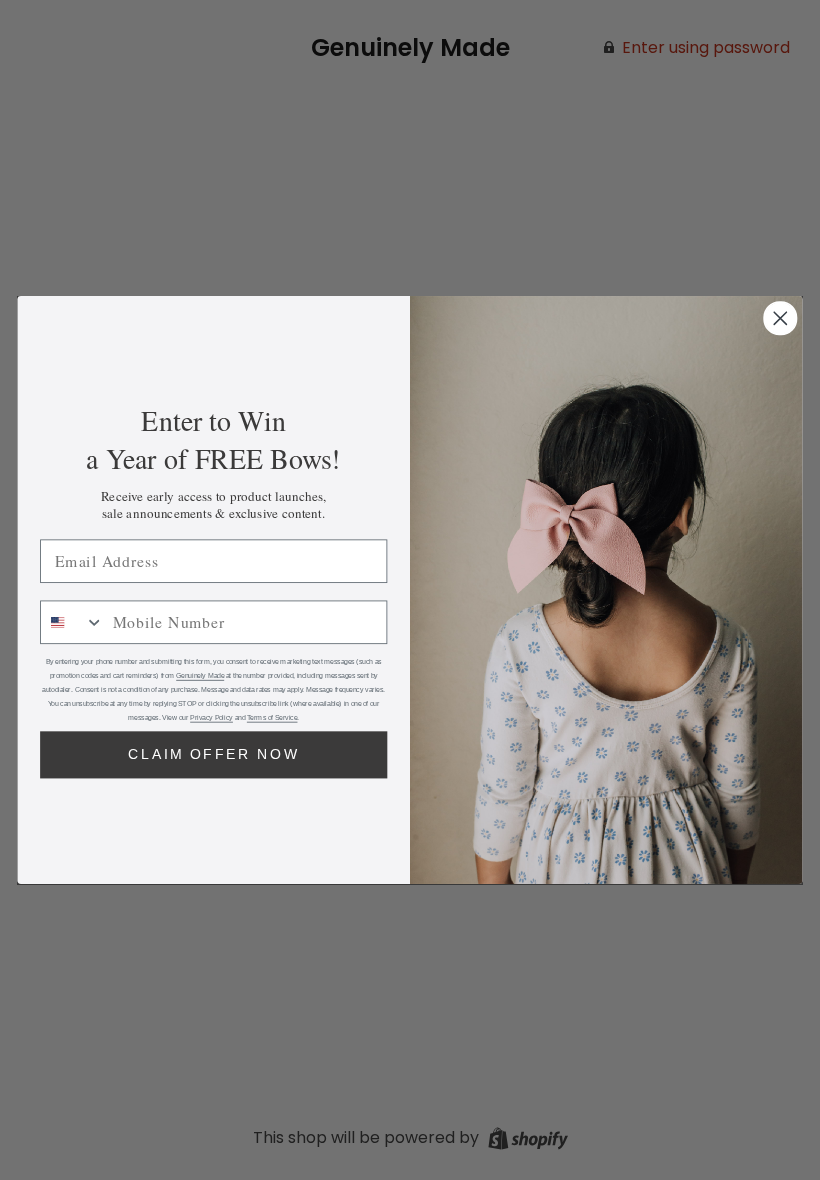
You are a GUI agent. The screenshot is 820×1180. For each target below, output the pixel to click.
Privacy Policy (211, 718)
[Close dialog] (780, 318)
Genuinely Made (200, 676)
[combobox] (72, 622)
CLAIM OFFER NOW (213, 754)
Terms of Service (272, 718)
